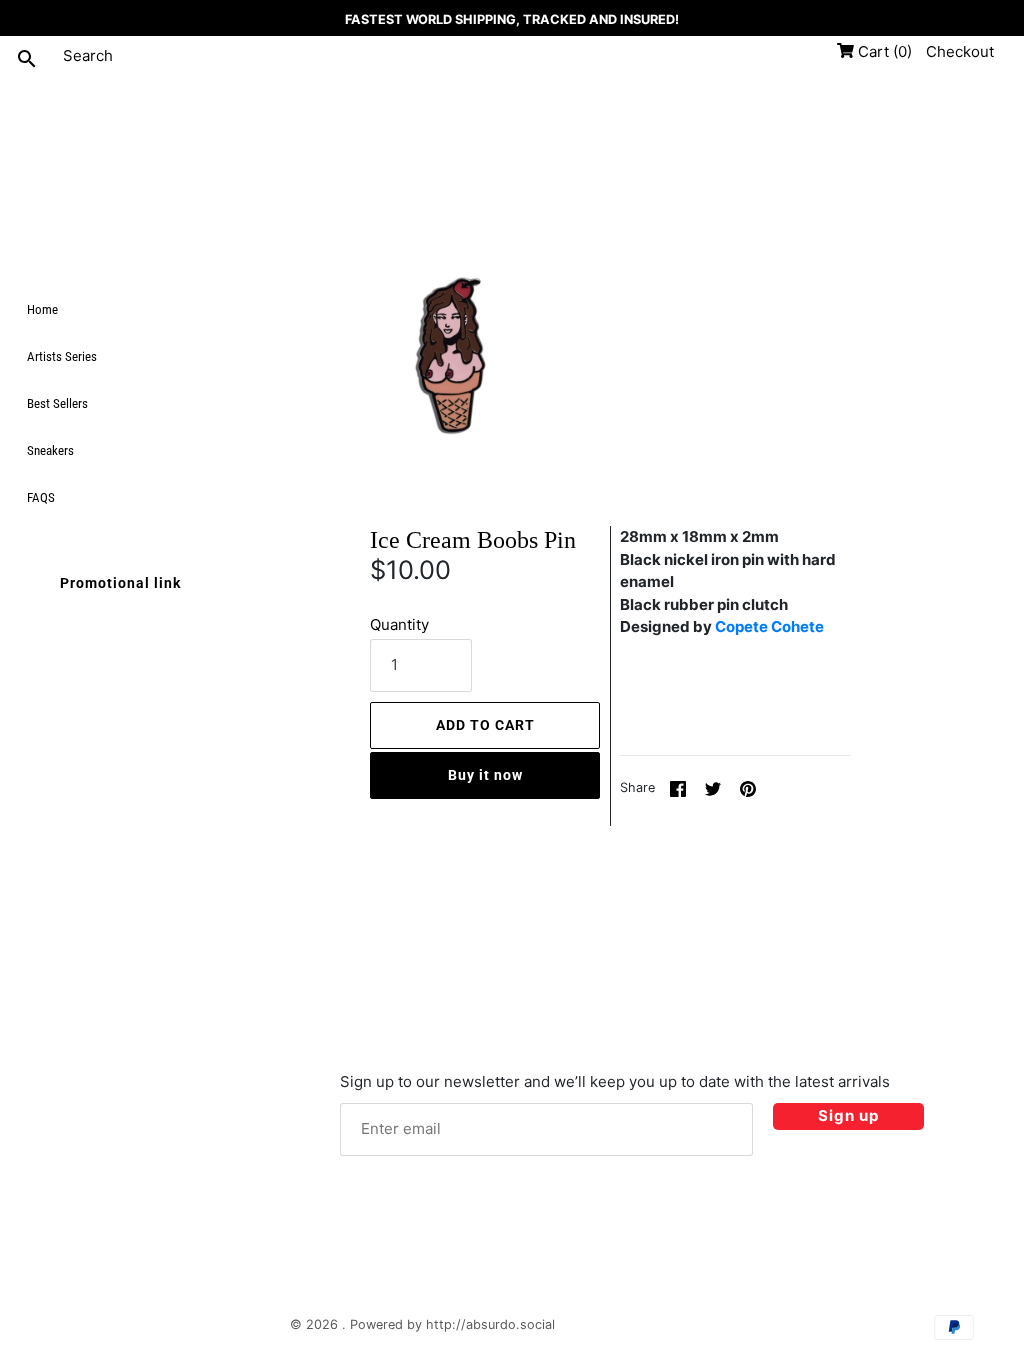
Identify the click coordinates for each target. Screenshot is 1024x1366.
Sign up (848, 1115)
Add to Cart (485, 725)
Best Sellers (57, 403)
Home (42, 309)
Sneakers (50, 450)
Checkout (960, 51)
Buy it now (485, 775)
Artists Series (62, 356)
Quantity (399, 624)
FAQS (41, 497)
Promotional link (120, 583)
